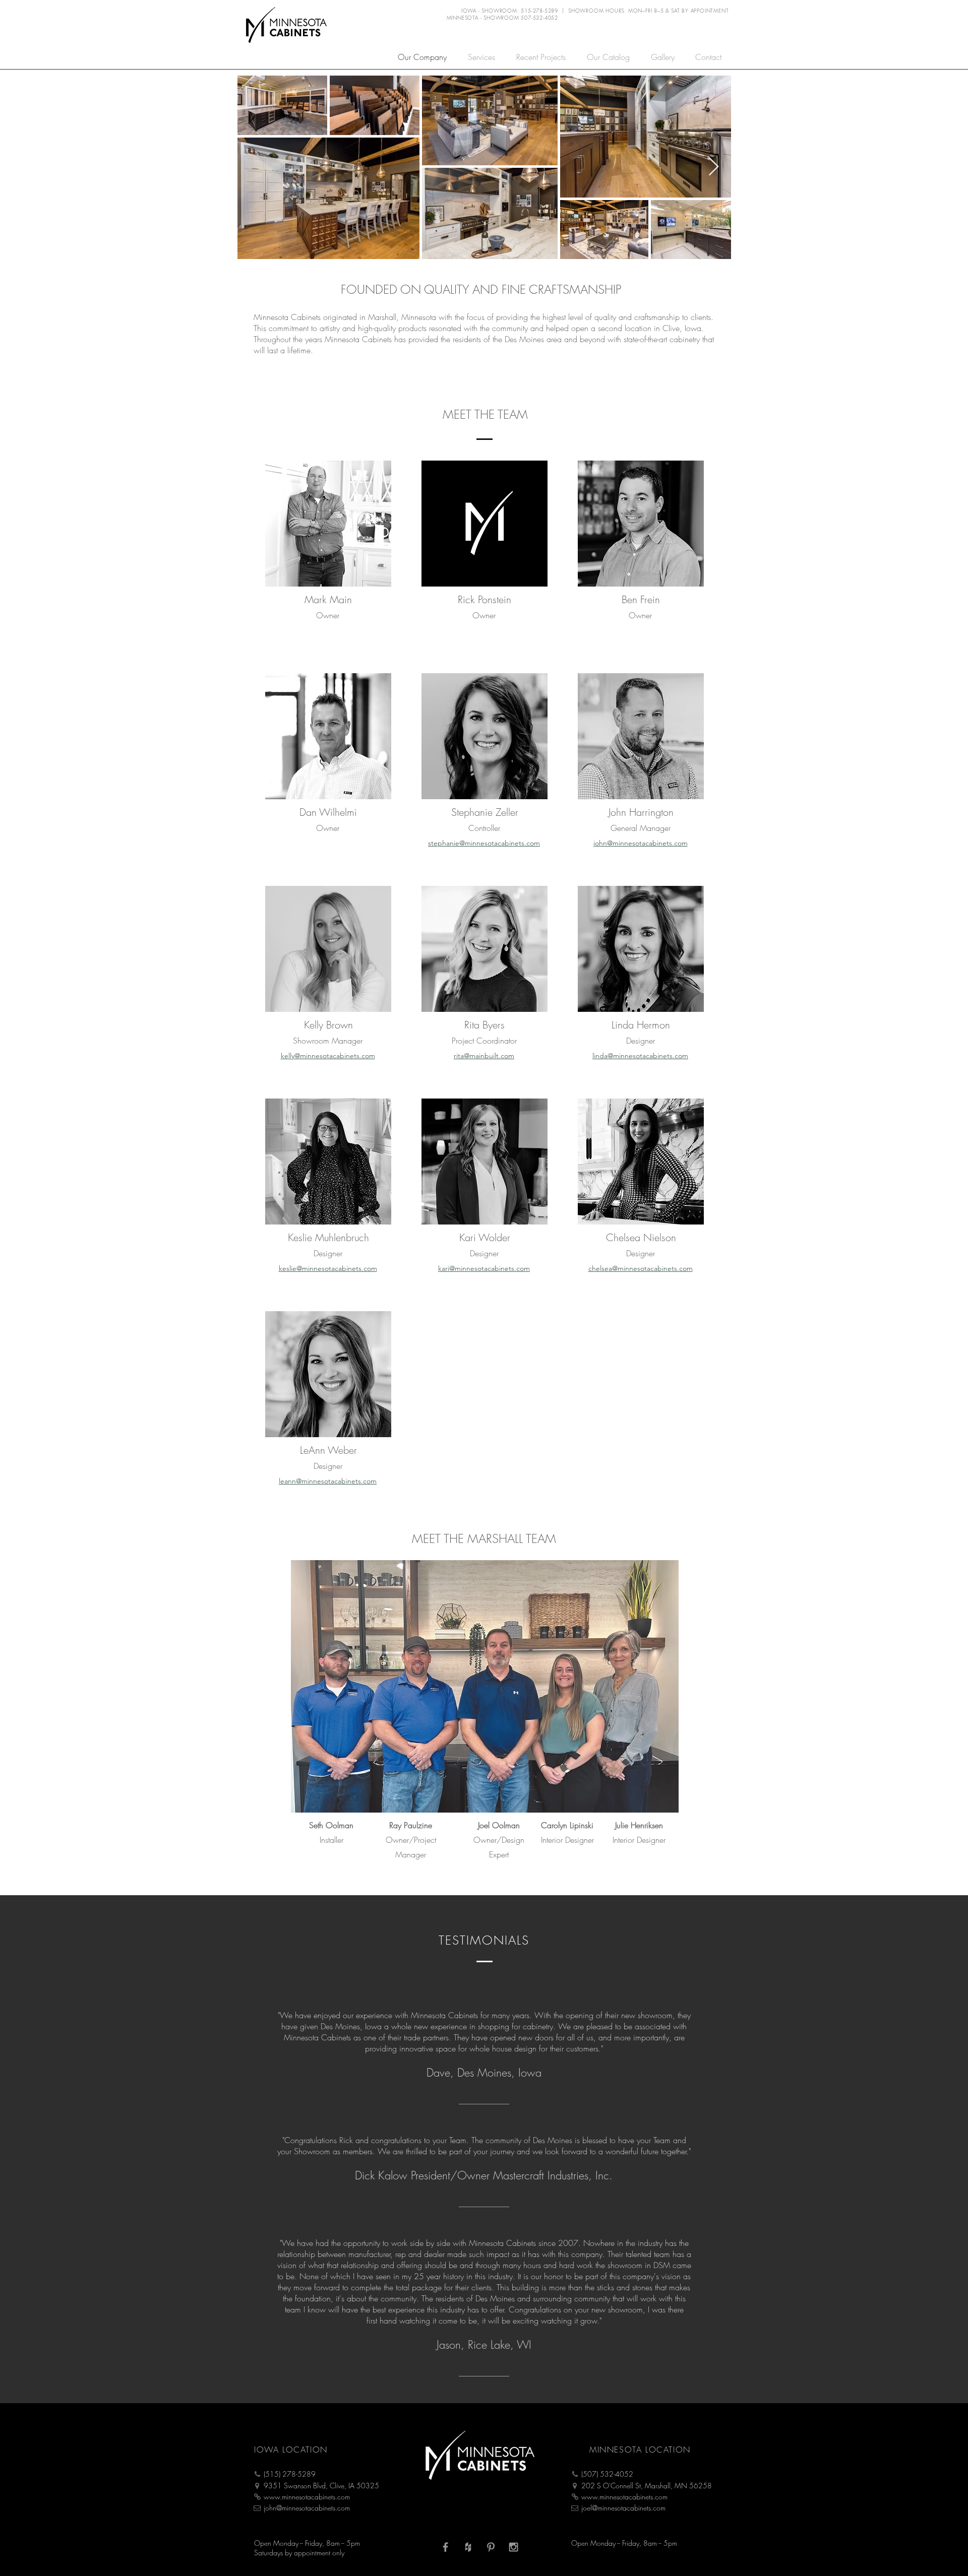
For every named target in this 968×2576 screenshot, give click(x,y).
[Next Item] (714, 167)
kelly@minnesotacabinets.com (328, 1056)
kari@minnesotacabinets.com (484, 1268)
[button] (708, 56)
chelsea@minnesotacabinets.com (641, 1268)
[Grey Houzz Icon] (468, 2547)
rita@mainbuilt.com (484, 1056)
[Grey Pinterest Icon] (491, 2547)
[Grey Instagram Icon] (513, 2547)
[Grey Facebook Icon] (445, 2547)
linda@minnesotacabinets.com (640, 1056)
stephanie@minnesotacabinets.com (484, 843)
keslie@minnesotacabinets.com (328, 1268)
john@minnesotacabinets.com (641, 843)
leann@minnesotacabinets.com (328, 1481)
